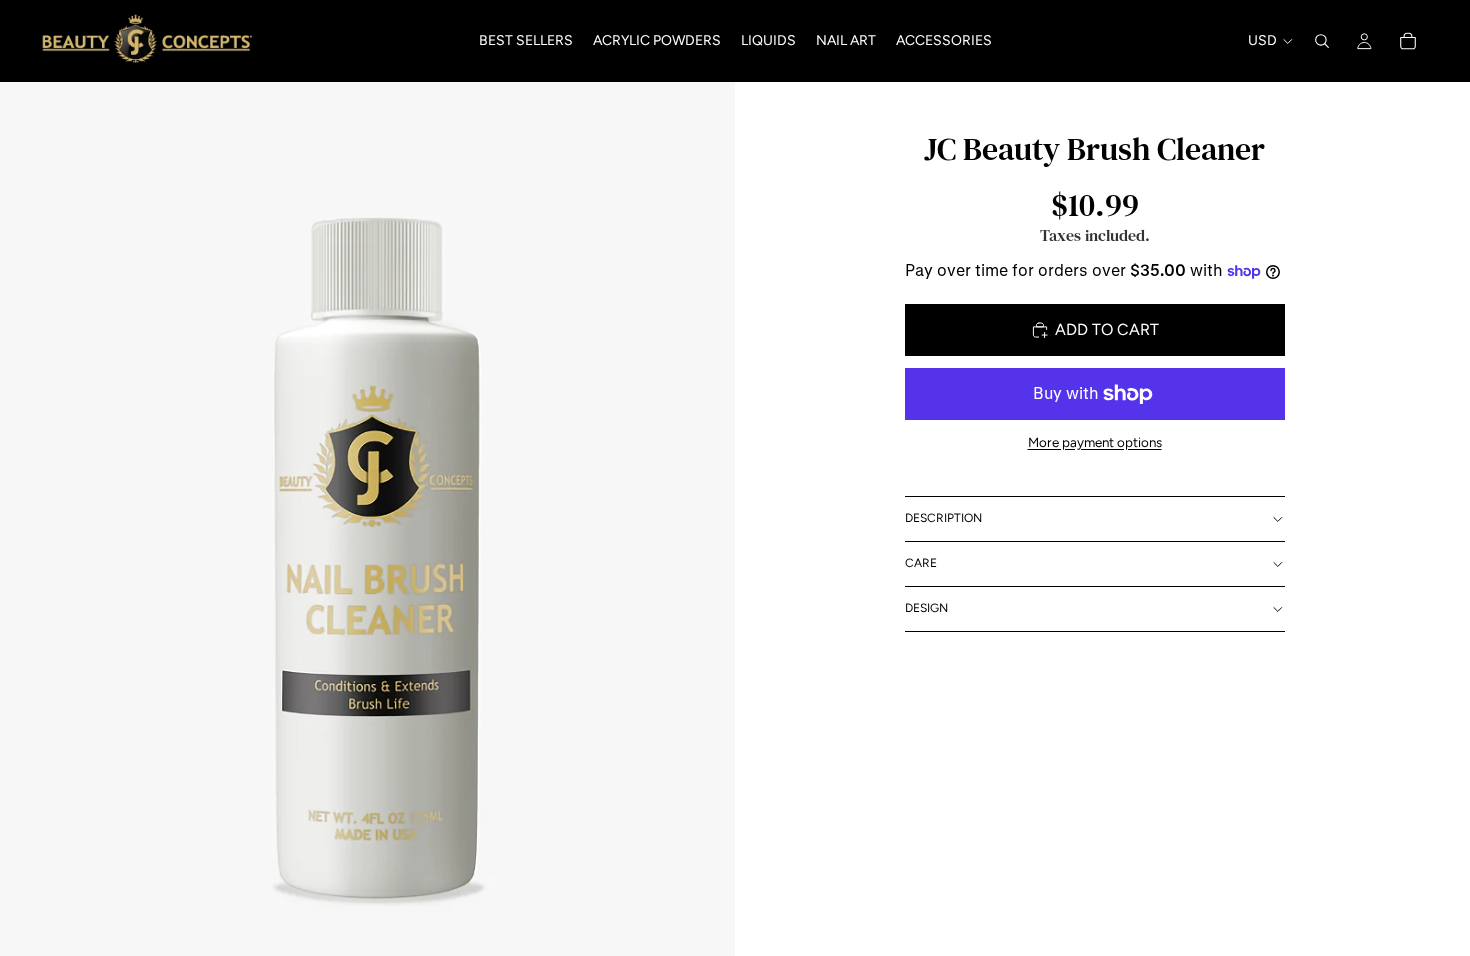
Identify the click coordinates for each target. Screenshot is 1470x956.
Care (921, 563)
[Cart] (1408, 41)
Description (943, 518)
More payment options (1095, 442)
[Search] (1322, 41)
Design (926, 608)
